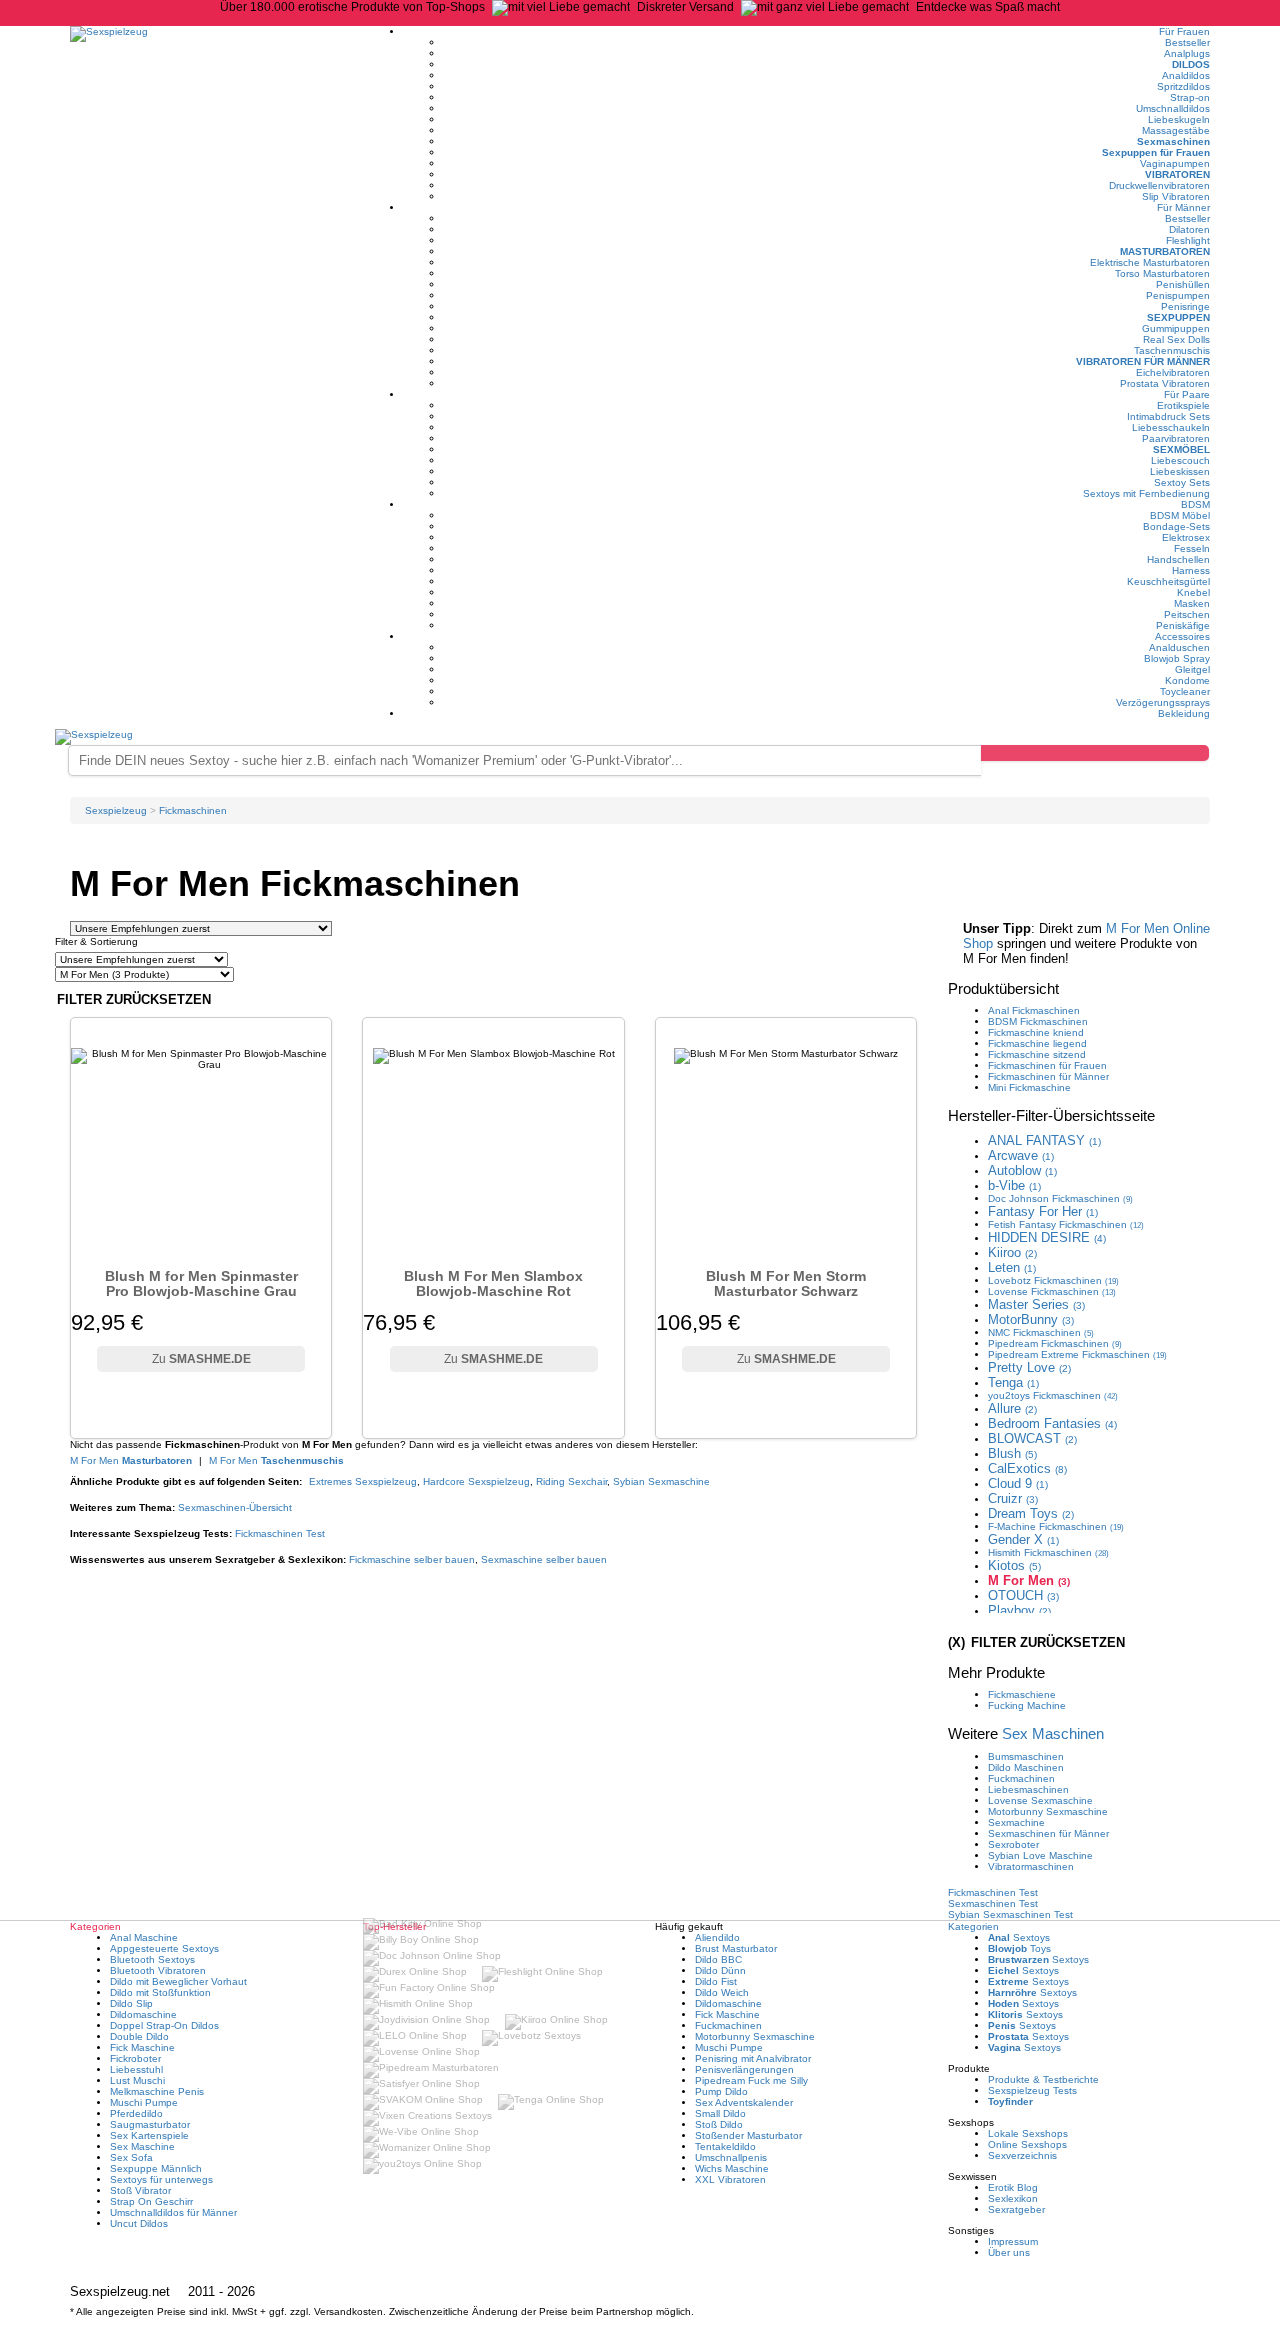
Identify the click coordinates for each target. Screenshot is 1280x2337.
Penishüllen (1183, 284)
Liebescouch (1180, 460)
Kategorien (973, 1926)
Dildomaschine (143, 2014)
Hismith (1048, 1552)
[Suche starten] (1095, 753)
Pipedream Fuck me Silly (751, 2080)
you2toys (1053, 1395)
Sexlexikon (1013, 2198)
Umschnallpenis (731, 2157)
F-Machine (1056, 1526)
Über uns (1009, 2252)
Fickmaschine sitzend (1037, 1054)
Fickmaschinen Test (280, 1533)
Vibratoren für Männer (1143, 361)
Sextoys (1019, 1937)
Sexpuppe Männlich (156, 2168)
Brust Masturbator (736, 1948)
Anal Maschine (144, 1937)
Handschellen (1178, 559)
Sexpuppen (1178, 317)
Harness (1191, 570)
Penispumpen (1178, 295)
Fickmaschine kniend (1036, 1032)
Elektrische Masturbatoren (1150, 262)
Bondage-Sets (1176, 526)
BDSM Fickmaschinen (1038, 1021)
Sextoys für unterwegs (161, 2179)
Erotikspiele (1183, 405)
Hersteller (1051, 1115)
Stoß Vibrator (140, 2190)
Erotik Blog (1013, 2187)
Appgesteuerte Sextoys (164, 1948)
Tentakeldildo (725, 2146)
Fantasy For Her (1043, 1211)
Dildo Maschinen (1026, 1767)
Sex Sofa (131, 2157)
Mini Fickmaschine (1029, 1087)
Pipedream (1055, 1343)
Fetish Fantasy (1066, 1224)
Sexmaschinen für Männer (1048, 1833)
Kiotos (1014, 1565)
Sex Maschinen (1053, 1733)
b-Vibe (1014, 1185)
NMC (1041, 1332)
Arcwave (1021, 1155)
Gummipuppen (1176, 328)
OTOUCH (1023, 1595)
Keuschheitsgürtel (1168, 581)
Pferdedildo (136, 2113)
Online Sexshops (1027, 2144)
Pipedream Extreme (1077, 1354)
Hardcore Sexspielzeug (476, 1481)
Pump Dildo (721, 2091)
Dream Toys (1031, 1513)
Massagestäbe (1176, 130)
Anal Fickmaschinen (1034, 1010)
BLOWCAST (1032, 1438)
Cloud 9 (1018, 1483)
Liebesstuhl (136, 2069)
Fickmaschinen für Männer (1048, 1076)
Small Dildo (720, 2113)
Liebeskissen (1180, 471)
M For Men (131, 1460)
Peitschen (1187, 614)
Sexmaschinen (1173, 141)
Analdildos (1186, 75)
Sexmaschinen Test (993, 1903)
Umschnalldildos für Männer (173, 2212)
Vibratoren (1177, 174)
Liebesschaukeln (1171, 427)
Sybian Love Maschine (1040, 1855)
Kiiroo (1012, 1252)
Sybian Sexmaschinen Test (1010, 1914)
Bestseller (1187, 42)
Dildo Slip (131, 2003)
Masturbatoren (1165, 251)
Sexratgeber (1016, 2209)
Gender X (1023, 1539)
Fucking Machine (1027, 1705)
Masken (1192, 603)
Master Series (1036, 1304)
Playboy (1019, 1610)
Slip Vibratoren (1176, 196)
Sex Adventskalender (744, 2102)
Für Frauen (1184, 31)
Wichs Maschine (732, 2168)
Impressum (1013, 2241)
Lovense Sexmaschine (1040, 1800)
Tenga (1013, 1382)
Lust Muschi (137, 2080)
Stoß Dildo (719, 2124)
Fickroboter (135, 2058)
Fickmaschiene (1022, 1694)
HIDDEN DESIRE (1047, 1237)
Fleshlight (1188, 240)
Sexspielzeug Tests (1032, 2090)
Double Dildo (139, 2036)
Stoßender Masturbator (748, 2135)
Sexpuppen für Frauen (1156, 152)
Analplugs (1187, 53)
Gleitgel (1192, 669)
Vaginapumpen (1175, 163)
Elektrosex (1186, 537)
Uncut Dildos (139, 2223)
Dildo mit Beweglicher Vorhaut (178, 1981)
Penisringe (1185, 306)
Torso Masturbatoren (1162, 273)
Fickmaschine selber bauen (412, 1559)
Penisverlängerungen (744, 2069)
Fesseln (1192, 548)
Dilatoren (1189, 229)
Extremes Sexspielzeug (363, 1481)
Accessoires (1182, 636)
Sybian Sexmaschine (661, 1481)
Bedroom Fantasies (1052, 1423)
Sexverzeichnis (1022, 2155)
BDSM (1195, 504)
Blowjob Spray (1177, 658)
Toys (1019, 1948)
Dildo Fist (716, 1981)
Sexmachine (1016, 1822)
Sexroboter (1013, 1844)
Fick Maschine (142, 2047)
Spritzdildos (1183, 86)
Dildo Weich (722, 1992)
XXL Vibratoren (730, 2179)
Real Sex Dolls (1176, 339)
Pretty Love (1029, 1367)
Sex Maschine (142, 2146)
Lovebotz (1053, 1280)
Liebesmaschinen (1028, 1789)
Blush (1012, 1453)
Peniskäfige (1183, 625)
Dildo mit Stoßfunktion (160, 1992)
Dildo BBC (718, 1959)
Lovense (1052, 1291)
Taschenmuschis (1172, 350)
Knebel (1193, 592)
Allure (1012, 1408)
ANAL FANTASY (1044, 1140)
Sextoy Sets (1182, 482)
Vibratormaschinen (1031, 1866)
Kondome (1187, 680)
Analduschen (1179, 647)
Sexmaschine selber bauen (544, 1559)
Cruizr (1013, 1498)
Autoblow (1022, 1170)
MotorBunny (1031, 1319)
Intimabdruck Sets (1168, 416)
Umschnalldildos (1173, 108)
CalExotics (1027, 1468)
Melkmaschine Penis (157, 2091)
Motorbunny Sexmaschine (1048, 1811)
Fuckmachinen (1021, 1778)
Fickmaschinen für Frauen (1047, 1065)
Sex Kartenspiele (149, 2135)
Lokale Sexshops (1028, 2133)
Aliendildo (717, 1937)
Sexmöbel (1181, 449)
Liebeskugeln (1179, 119)
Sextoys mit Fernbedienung (1146, 493)
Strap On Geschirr (151, 2201)
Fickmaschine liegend (1037, 1043)
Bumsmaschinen (1026, 1756)
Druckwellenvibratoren (1159, 185)
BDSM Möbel (1180, 515)
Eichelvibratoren (1173, 372)
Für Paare (1187, 394)
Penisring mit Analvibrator (753, 2058)
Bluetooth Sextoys (152, 1959)
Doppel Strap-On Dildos (164, 2025)
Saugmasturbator (150, 2124)
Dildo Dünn (720, 1970)
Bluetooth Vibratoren (158, 1970)
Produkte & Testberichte (1043, 2079)
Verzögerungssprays (1163, 702)
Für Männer (1183, 207)
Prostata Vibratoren (1165, 383)
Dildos (1191, 64)
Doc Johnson (1060, 1198)
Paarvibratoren (1176, 438)
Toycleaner (1185, 691)
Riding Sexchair (571, 1481)
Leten (1012, 1267)
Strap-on (1190, 97)
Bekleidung (1184, 713)
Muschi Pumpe (144, 2102)
